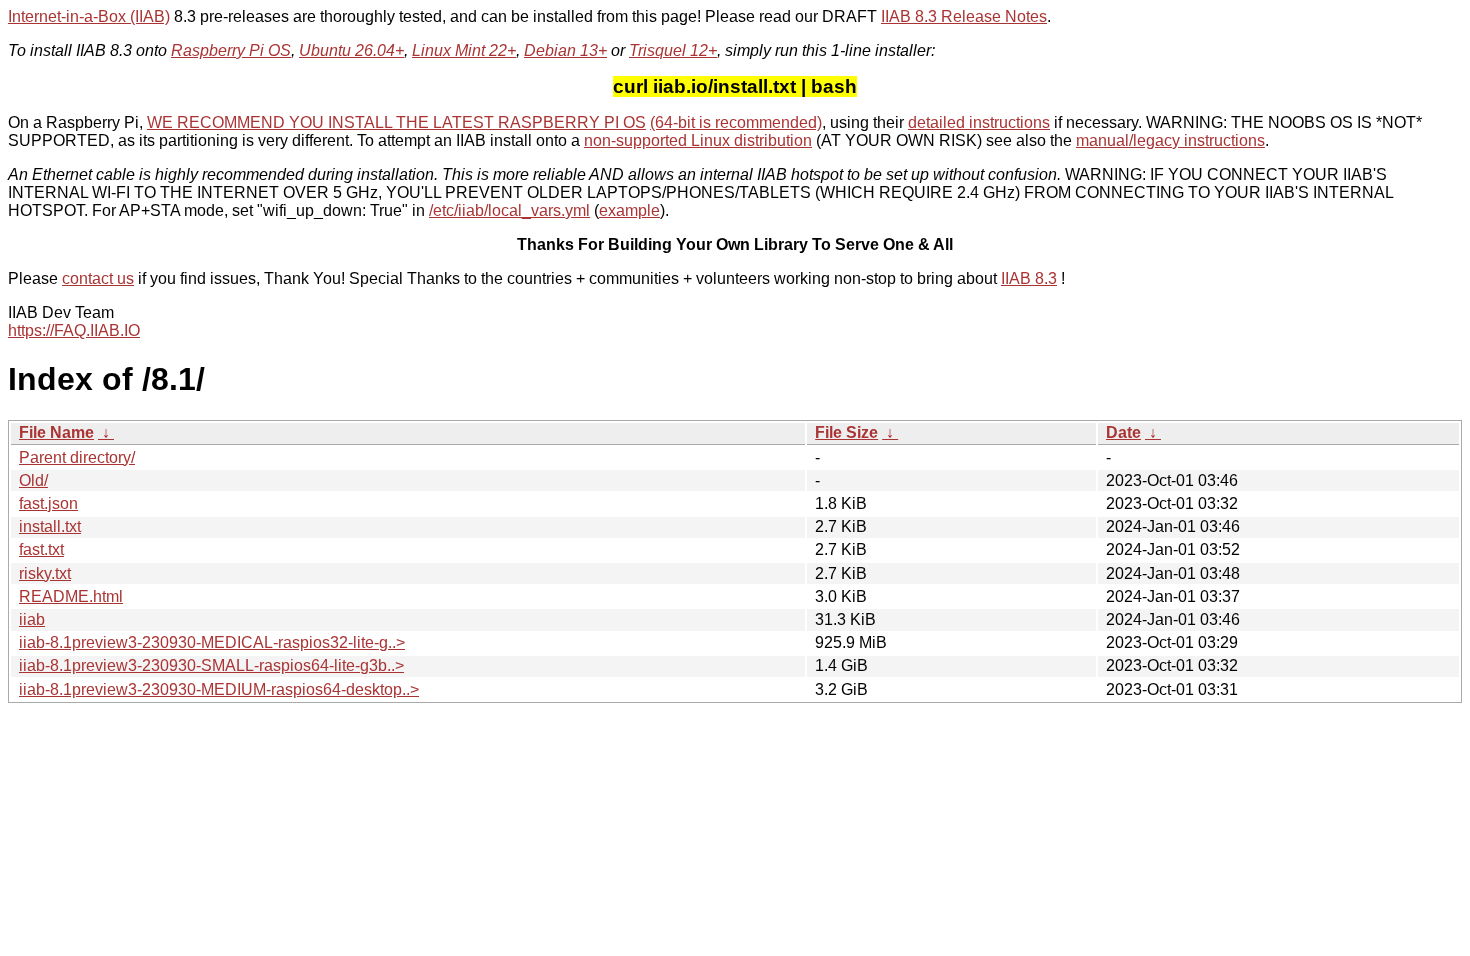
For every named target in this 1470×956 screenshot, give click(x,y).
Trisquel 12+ (673, 50)
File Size (846, 432)
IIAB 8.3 (1029, 278)
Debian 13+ (565, 50)
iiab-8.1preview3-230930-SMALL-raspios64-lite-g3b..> (211, 665)
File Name (56, 432)
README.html (71, 596)
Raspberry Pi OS (231, 50)
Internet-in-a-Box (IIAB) (89, 16)
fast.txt (41, 549)
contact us (98, 278)
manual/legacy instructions (1170, 140)
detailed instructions (979, 122)
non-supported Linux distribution (698, 140)
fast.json (48, 503)
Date (1123, 432)
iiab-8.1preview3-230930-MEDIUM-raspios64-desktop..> (219, 689)
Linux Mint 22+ (464, 50)
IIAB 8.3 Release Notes (964, 16)
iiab (32, 619)
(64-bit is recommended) (736, 122)
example (629, 210)
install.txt (50, 526)
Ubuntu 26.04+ (351, 50)
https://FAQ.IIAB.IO (74, 330)
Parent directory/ (77, 457)
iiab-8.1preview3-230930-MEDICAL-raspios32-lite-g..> (212, 642)
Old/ (33, 480)
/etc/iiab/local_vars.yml (509, 210)
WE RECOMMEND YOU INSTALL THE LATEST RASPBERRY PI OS (396, 122)
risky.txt (45, 573)
